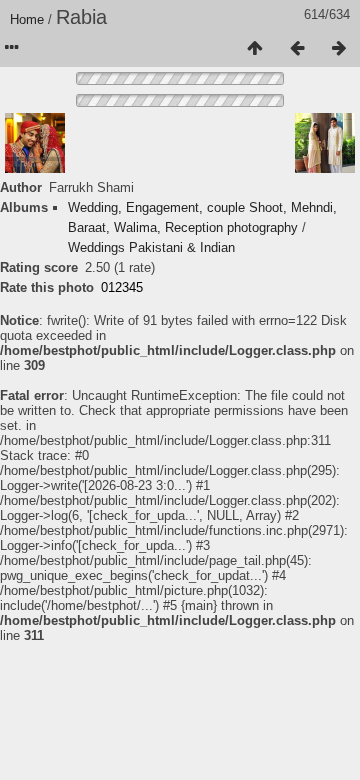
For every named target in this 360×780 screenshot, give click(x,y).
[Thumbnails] (255, 49)
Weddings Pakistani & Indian (151, 247)
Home (27, 19)
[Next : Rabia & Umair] (339, 49)
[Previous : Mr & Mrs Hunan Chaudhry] (297, 49)
